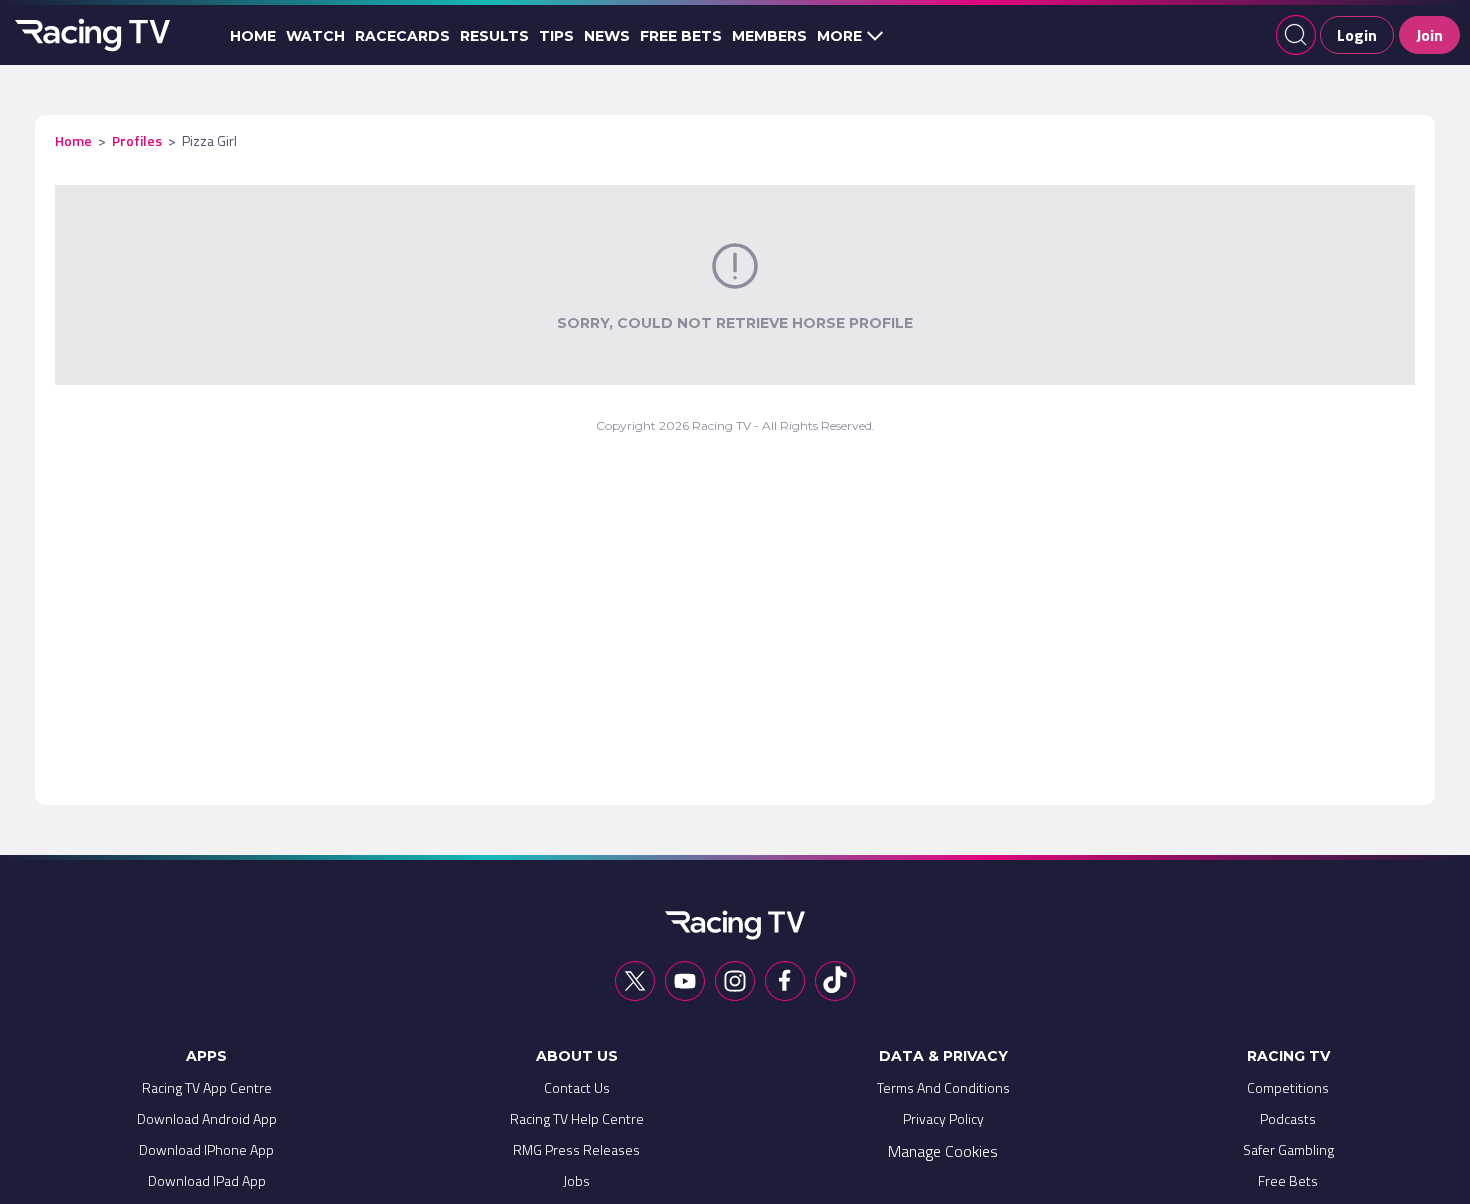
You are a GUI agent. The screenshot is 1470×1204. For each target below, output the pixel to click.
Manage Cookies (943, 1151)
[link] (207, 1092)
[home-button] (90, 35)
